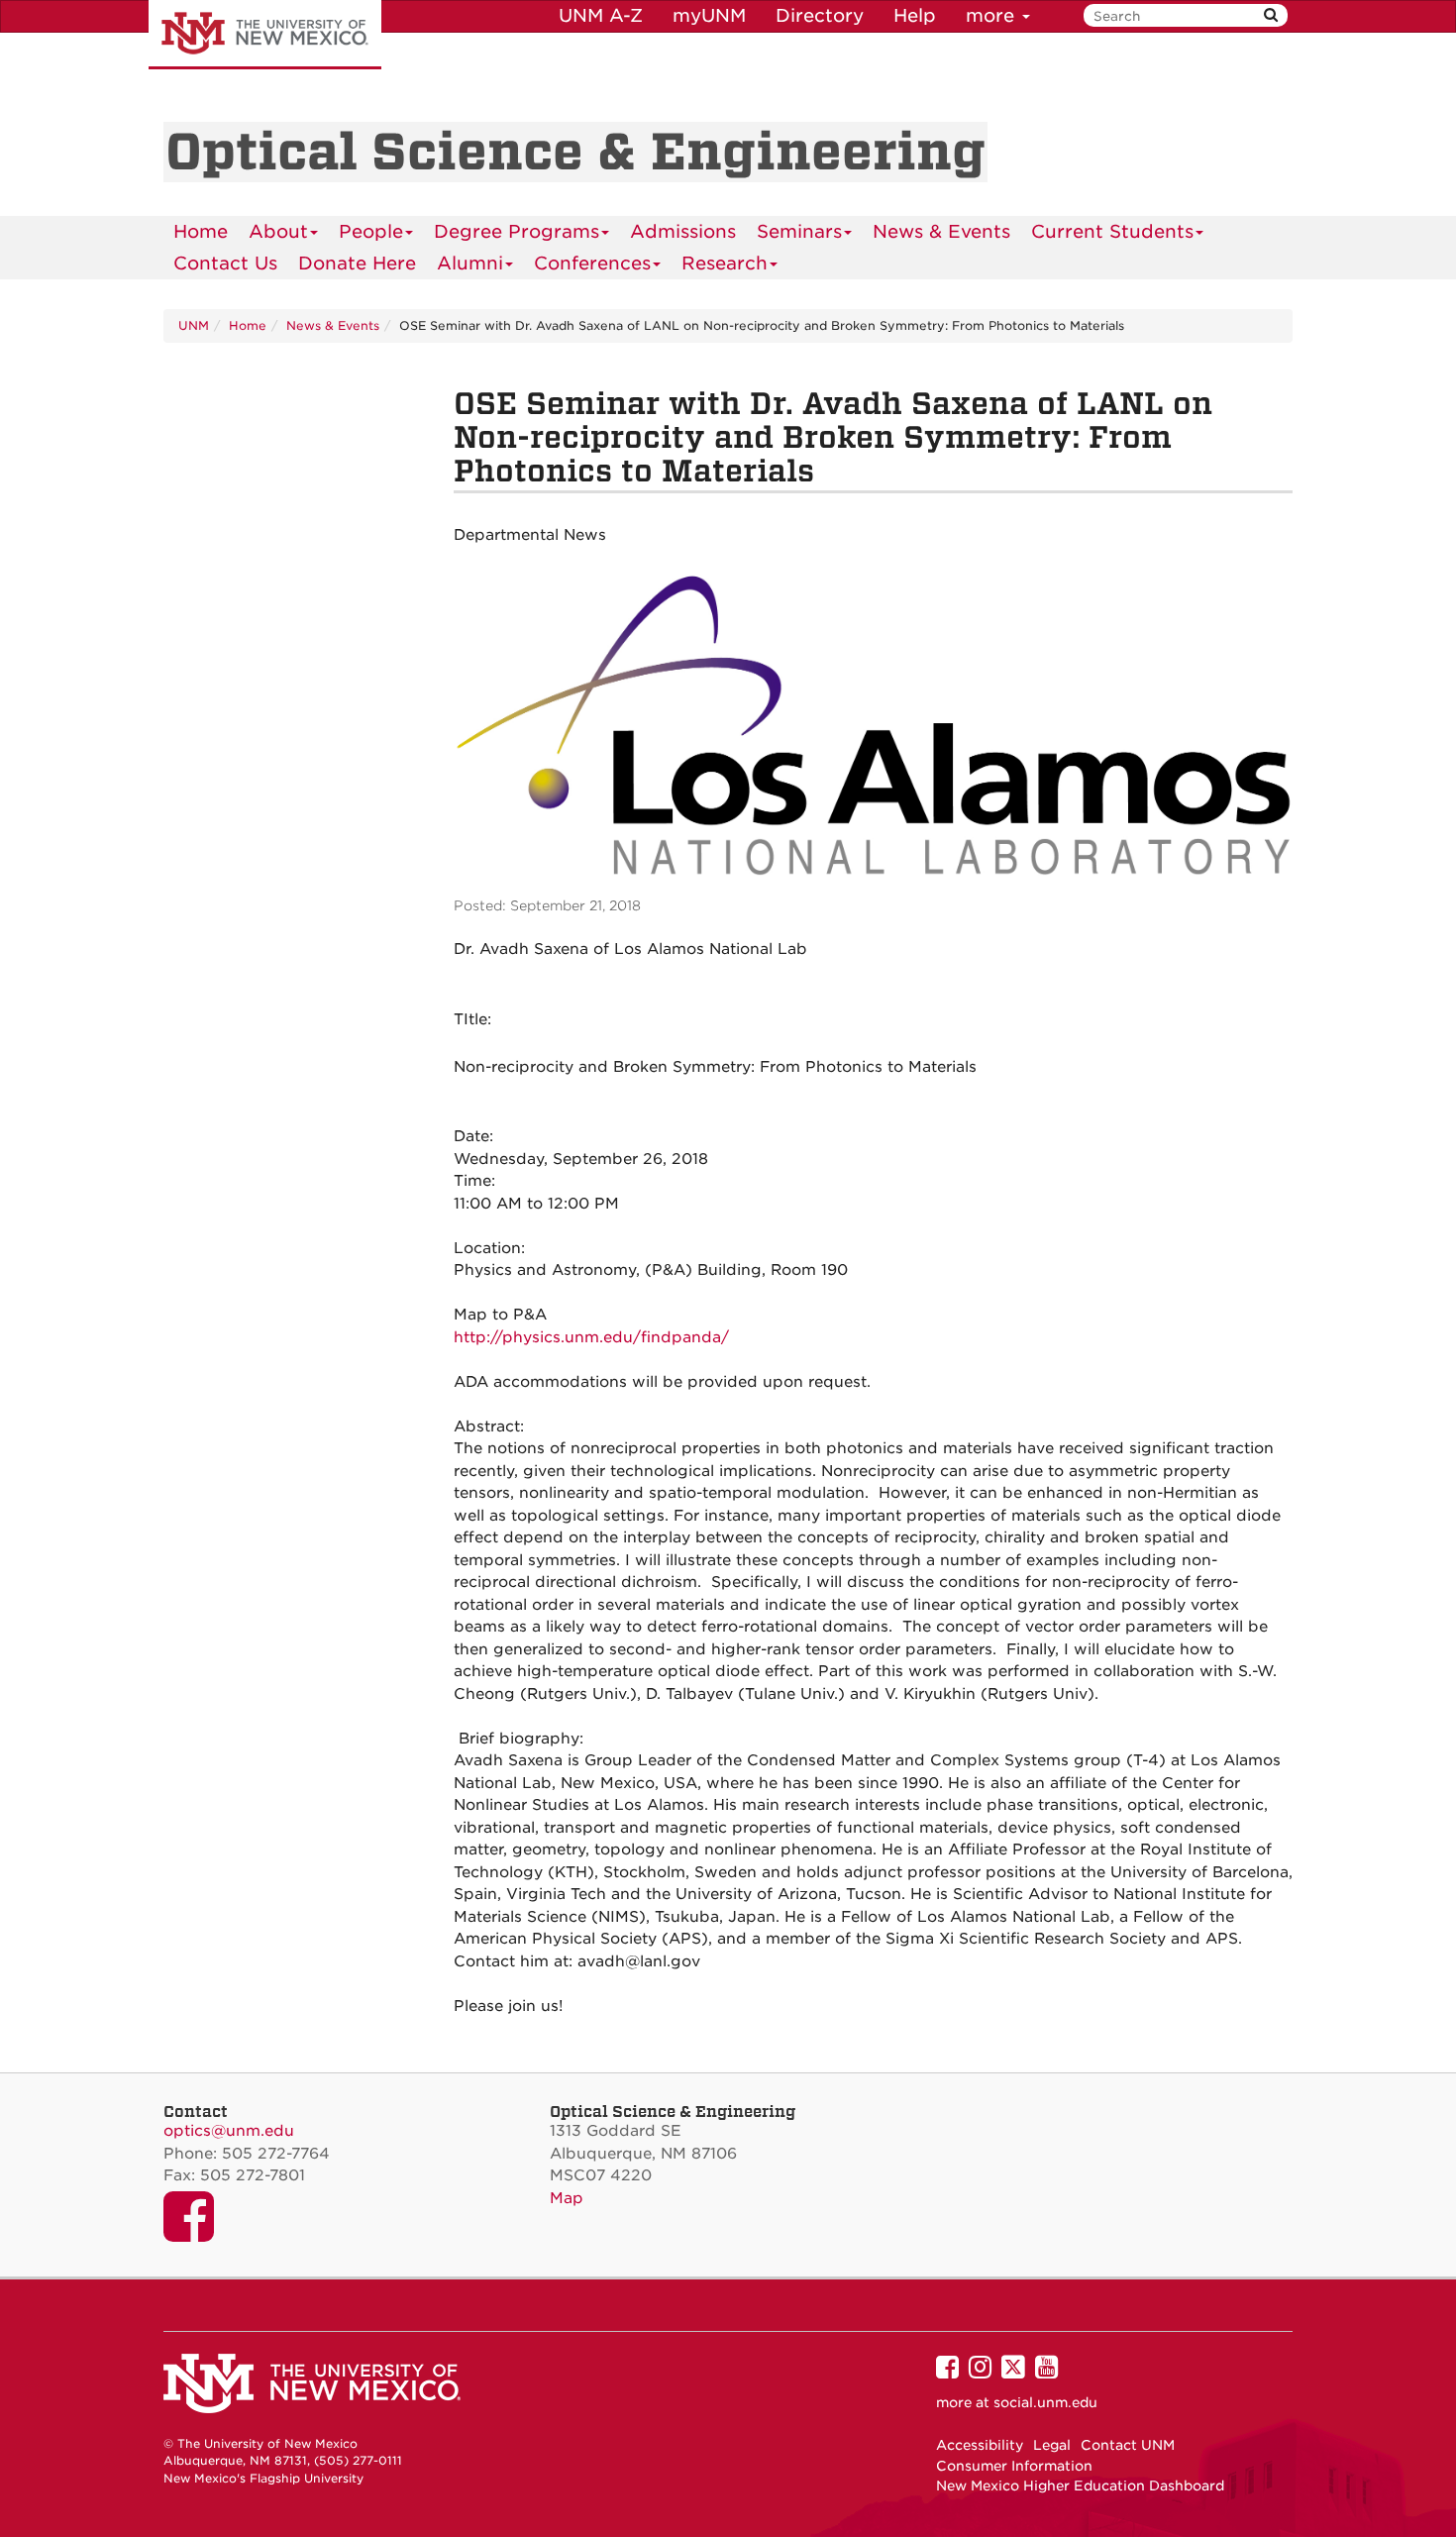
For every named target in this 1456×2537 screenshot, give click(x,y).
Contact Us (225, 263)
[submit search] (1271, 15)
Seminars (799, 231)
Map (567, 2198)
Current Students (1112, 231)
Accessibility (980, 2445)
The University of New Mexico (265, 35)
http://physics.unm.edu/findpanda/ (591, 1337)
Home (201, 231)
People (371, 231)
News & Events (941, 231)
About (278, 231)
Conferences (592, 263)
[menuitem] (201, 232)
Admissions (683, 231)
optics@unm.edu (229, 2131)
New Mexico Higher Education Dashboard (1080, 2485)
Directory (820, 15)
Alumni (470, 263)
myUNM (709, 15)
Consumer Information (1014, 2466)
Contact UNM (1128, 2445)
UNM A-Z (601, 15)
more (993, 15)
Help (915, 15)
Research (725, 263)
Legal (1052, 2445)
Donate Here (357, 263)
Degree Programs (517, 231)
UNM (194, 325)
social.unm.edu (1045, 2402)
